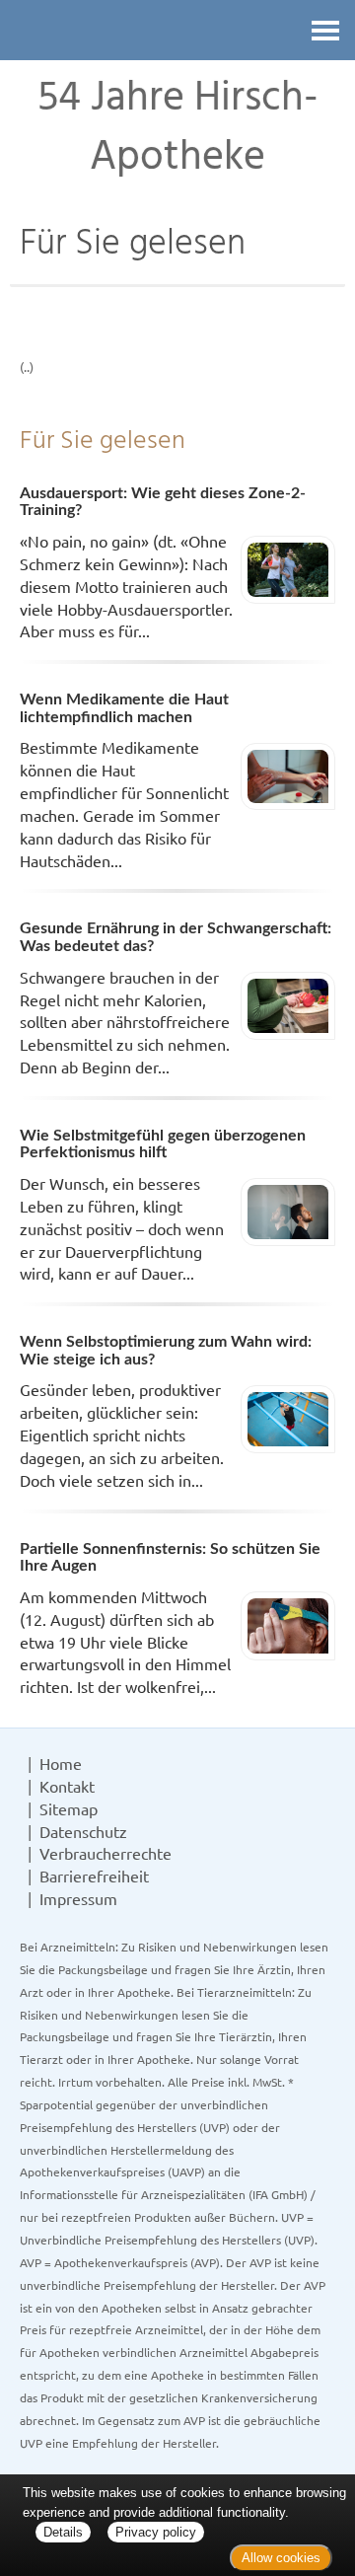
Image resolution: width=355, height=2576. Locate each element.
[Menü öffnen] (325, 30)
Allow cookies (281, 2558)
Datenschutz (83, 1831)
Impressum (78, 1898)
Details (63, 2532)
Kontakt (67, 1786)
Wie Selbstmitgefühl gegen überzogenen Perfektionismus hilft (163, 1144)
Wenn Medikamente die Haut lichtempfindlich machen (124, 708)
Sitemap (69, 1808)
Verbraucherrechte (106, 1853)
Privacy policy (156, 2532)
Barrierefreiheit (94, 1876)
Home (61, 1763)
